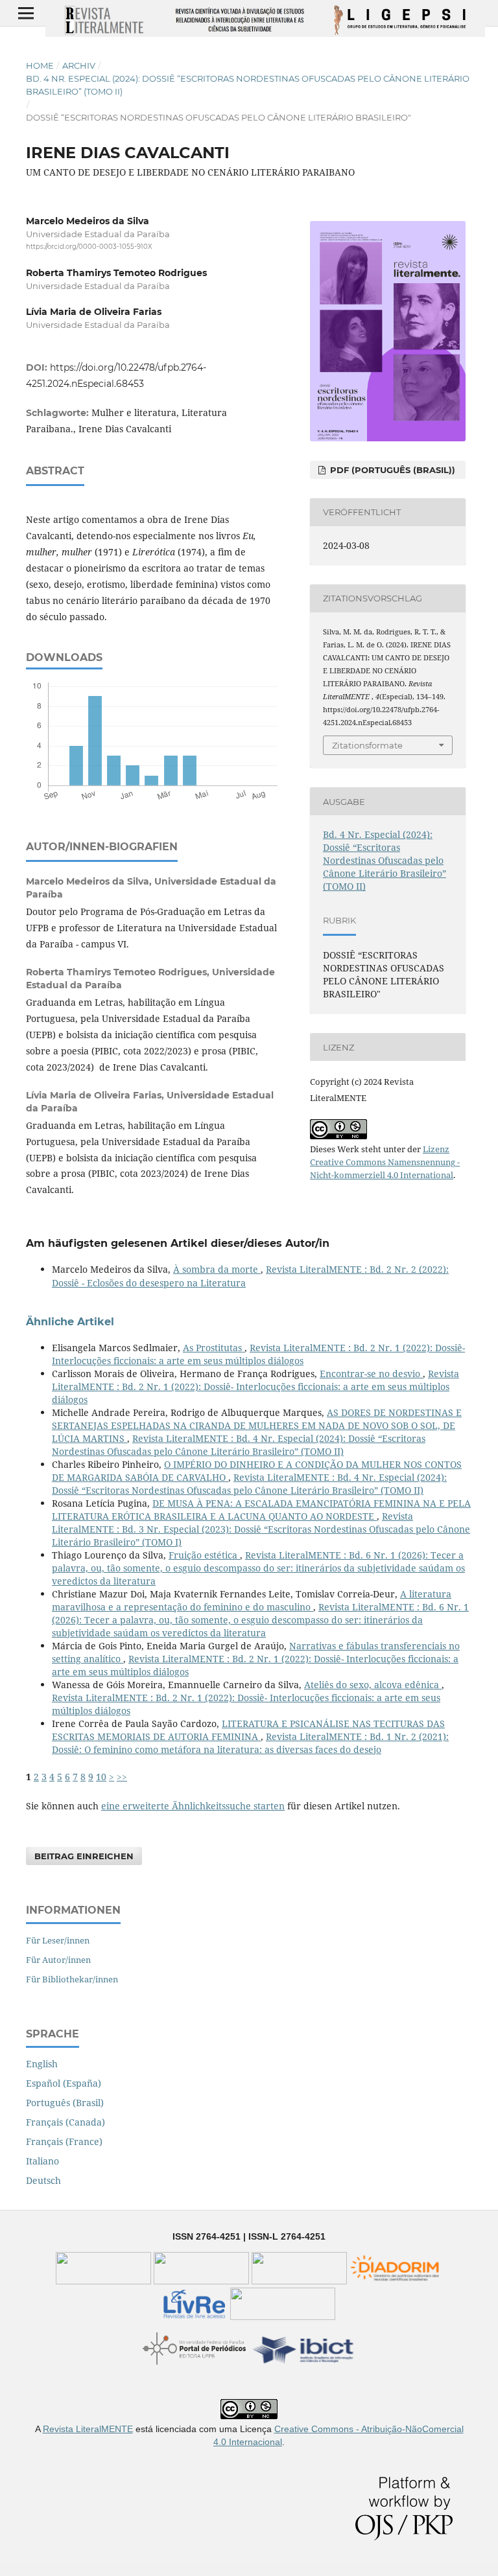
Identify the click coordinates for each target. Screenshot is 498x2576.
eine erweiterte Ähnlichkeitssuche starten (193, 1806)
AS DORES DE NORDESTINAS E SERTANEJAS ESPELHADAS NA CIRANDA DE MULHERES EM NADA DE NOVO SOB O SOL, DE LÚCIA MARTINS (257, 1425)
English (42, 2064)
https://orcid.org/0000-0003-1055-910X (89, 247)
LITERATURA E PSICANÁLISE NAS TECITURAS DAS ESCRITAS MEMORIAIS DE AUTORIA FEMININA (248, 1730)
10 (101, 1777)
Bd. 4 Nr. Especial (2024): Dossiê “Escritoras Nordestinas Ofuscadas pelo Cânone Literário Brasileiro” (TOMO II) (248, 85)
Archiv (79, 65)
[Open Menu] (26, 13)
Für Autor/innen (58, 1960)
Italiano (42, 2161)
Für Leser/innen (58, 1940)
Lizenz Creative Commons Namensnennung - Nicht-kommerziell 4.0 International (385, 1162)
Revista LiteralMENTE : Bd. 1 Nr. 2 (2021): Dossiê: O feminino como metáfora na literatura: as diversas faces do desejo (250, 1743)
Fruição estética (204, 1555)
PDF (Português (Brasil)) (391, 470)
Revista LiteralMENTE (88, 2429)
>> (122, 1777)
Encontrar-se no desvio (371, 1374)
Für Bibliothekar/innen (72, 1979)
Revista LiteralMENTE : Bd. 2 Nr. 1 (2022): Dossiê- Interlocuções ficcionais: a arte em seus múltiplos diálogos (258, 1354)
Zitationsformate (367, 745)
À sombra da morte (217, 1269)
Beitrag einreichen (84, 1856)
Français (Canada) (65, 2122)
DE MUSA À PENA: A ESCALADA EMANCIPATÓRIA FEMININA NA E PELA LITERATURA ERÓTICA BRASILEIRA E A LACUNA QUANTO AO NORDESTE (261, 1510)
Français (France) (64, 2141)
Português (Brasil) (65, 2103)
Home (40, 65)
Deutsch (43, 2180)
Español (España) (64, 2083)
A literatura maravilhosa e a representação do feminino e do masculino (252, 1600)
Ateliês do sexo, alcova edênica (373, 1685)
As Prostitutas (214, 1348)
